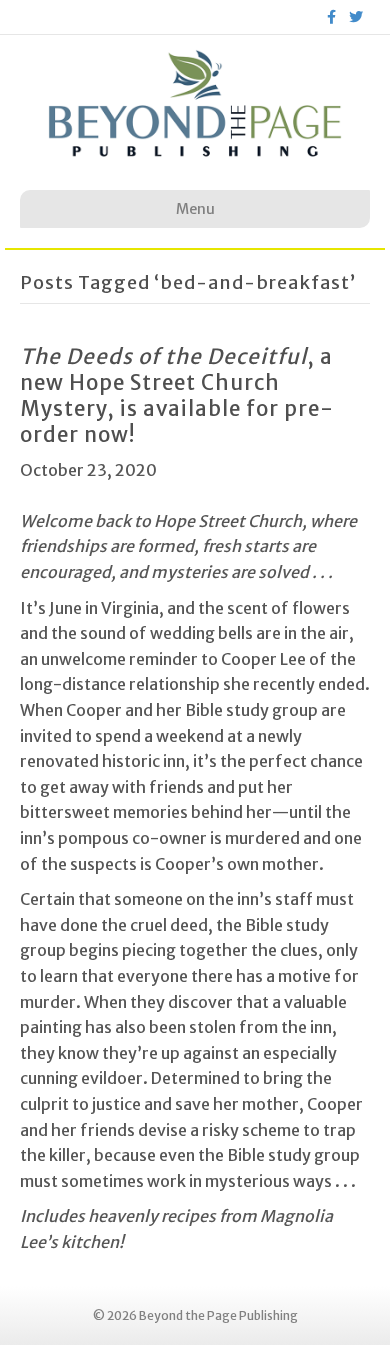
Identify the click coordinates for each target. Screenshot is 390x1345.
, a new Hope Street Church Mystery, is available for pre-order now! (177, 396)
